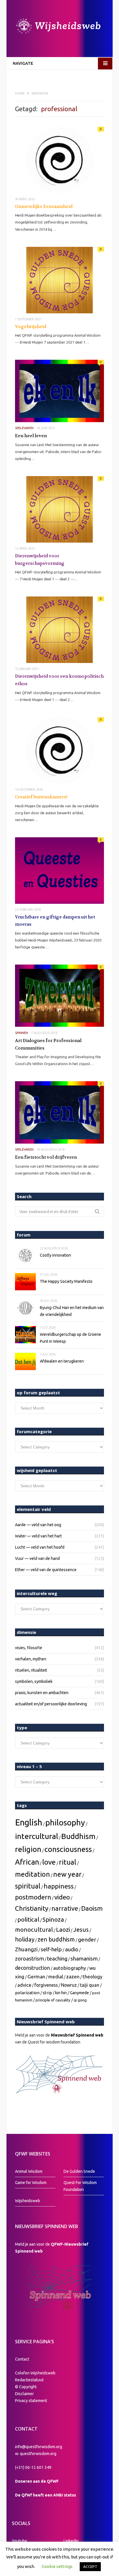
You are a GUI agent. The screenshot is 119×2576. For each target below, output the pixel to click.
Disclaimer (24, 2394)
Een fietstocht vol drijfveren (46, 1157)
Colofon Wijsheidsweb (35, 2373)
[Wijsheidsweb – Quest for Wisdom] (59, 27)
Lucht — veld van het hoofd (40, 1547)
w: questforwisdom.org (36, 2454)
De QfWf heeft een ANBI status (45, 2495)
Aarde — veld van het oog (38, 1525)
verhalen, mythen (31, 1659)
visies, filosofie (29, 1648)
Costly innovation (55, 1255)
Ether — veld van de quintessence (46, 1570)
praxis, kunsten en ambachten (42, 1693)
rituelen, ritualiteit (31, 1670)
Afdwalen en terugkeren (62, 1361)
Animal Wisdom (29, 2171)
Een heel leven (31, 436)
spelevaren (24, 428)
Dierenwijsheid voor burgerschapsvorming (40, 560)
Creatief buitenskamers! (41, 797)
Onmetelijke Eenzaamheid (44, 207)
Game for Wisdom (31, 2183)
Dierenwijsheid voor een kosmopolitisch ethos (59, 680)
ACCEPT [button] (90, 2566)
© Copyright (26, 2387)
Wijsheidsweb (28, 2201)
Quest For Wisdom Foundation (80, 2186)
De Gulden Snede (79, 2171)
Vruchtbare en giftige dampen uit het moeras (55, 921)
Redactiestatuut (30, 2380)
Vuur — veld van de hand (37, 1558)
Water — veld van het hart (38, 1536)
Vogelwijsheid (31, 327)
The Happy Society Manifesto (66, 1281)
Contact (22, 2359)
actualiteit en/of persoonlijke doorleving (51, 1704)
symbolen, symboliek (34, 1681)
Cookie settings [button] (57, 2566)
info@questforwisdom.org (39, 2447)
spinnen (22, 1033)
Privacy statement (31, 2401)
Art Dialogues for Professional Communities (48, 1044)
